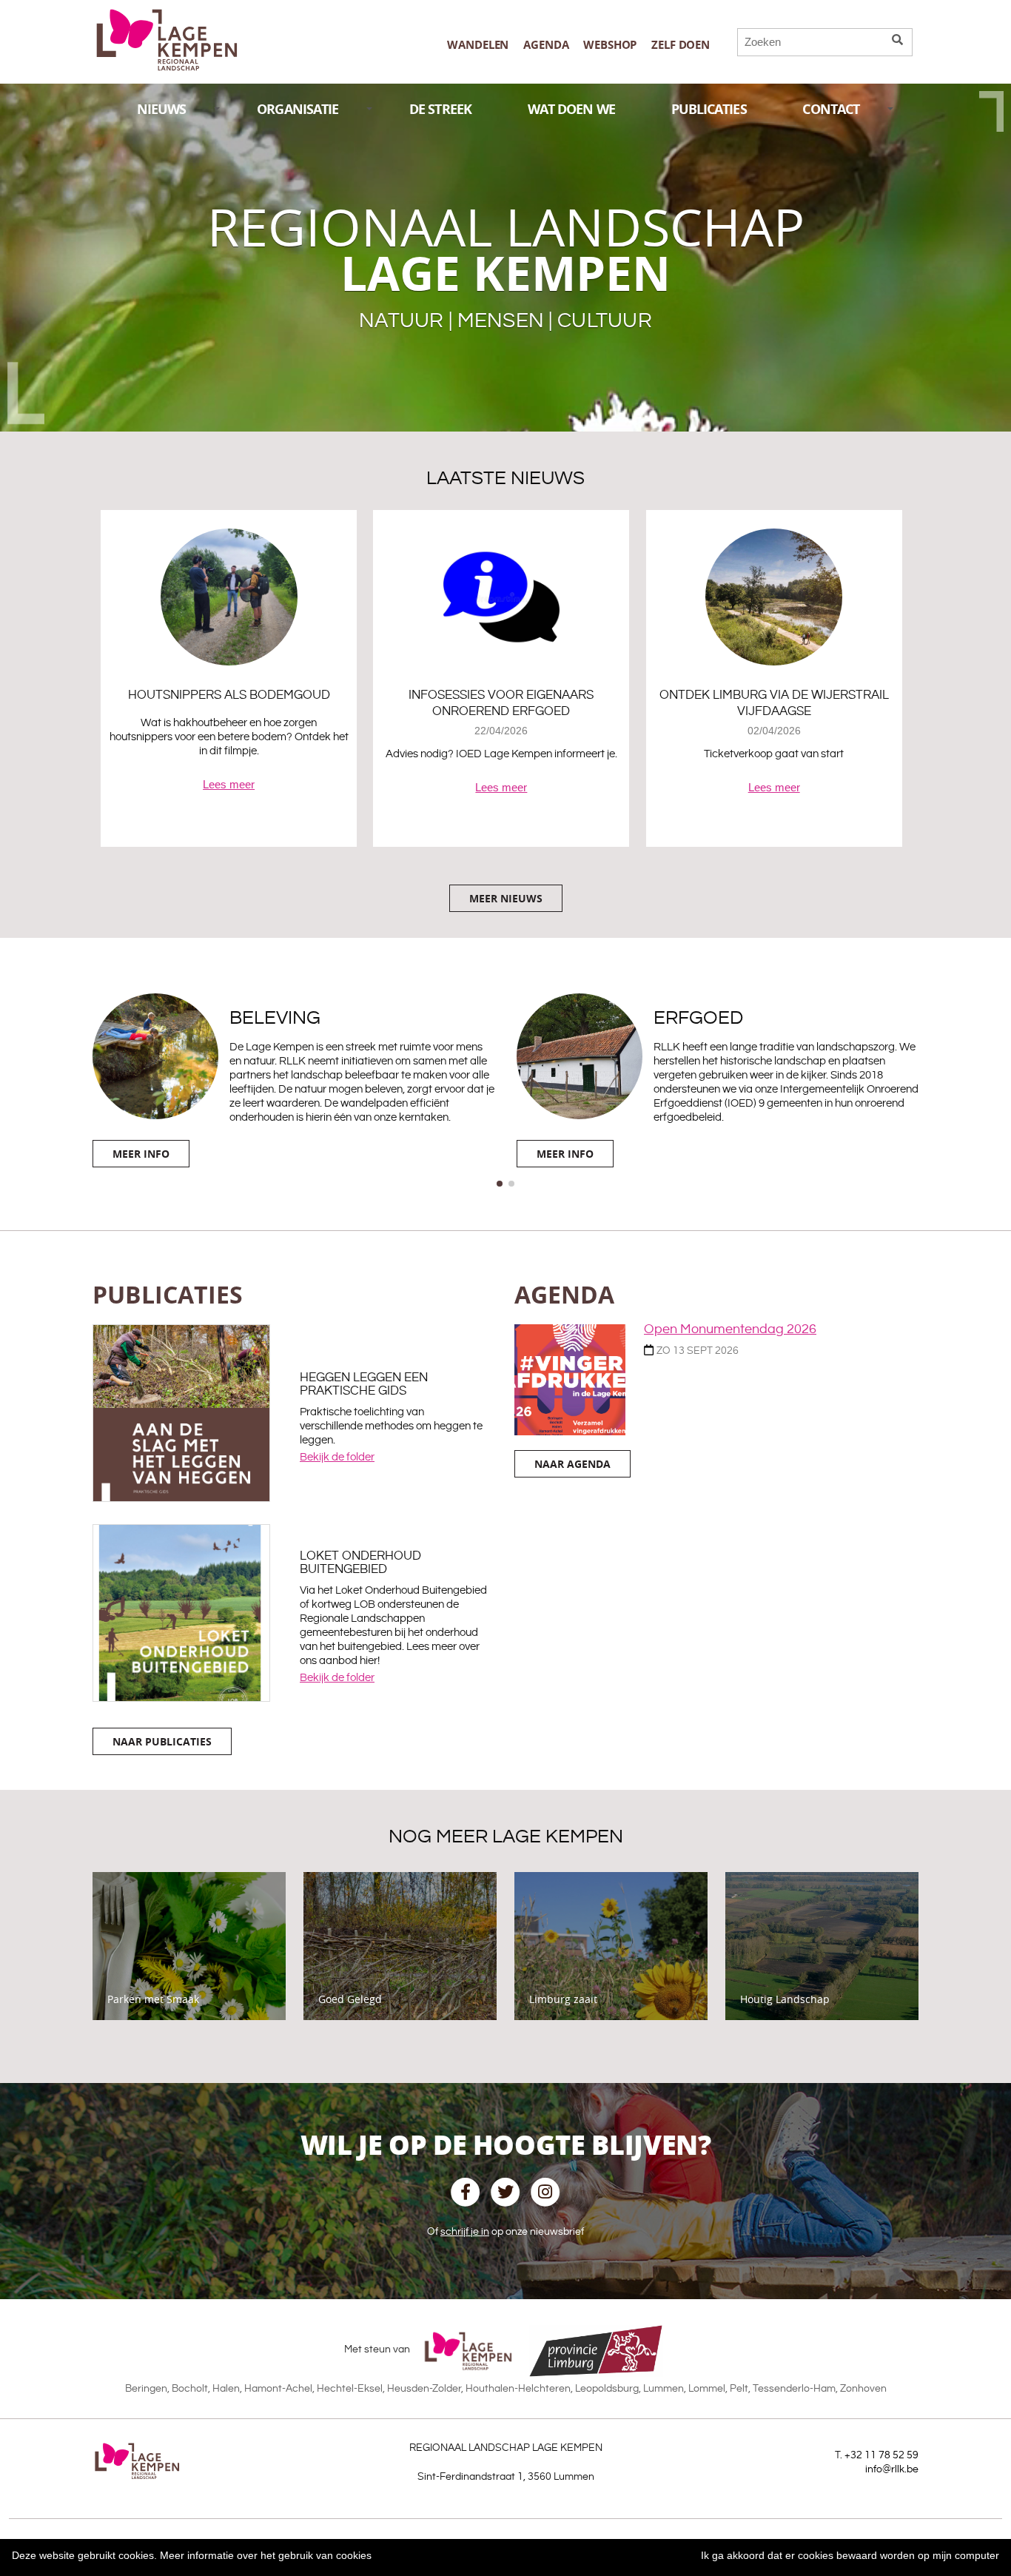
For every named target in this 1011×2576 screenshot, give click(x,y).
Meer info (141, 1154)
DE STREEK (440, 109)
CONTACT (831, 109)
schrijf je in (465, 2232)
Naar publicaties (162, 1741)
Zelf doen (681, 45)
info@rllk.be (892, 2469)
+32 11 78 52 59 (881, 2455)
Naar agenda (572, 1464)
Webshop (610, 45)
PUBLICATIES (709, 109)
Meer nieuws (506, 898)
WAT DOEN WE (571, 109)
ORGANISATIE (298, 109)
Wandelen (478, 45)
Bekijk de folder (337, 1457)
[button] (500, 1184)
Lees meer (229, 784)
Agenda (546, 45)
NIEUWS (162, 109)
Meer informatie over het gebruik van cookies (266, 2555)
